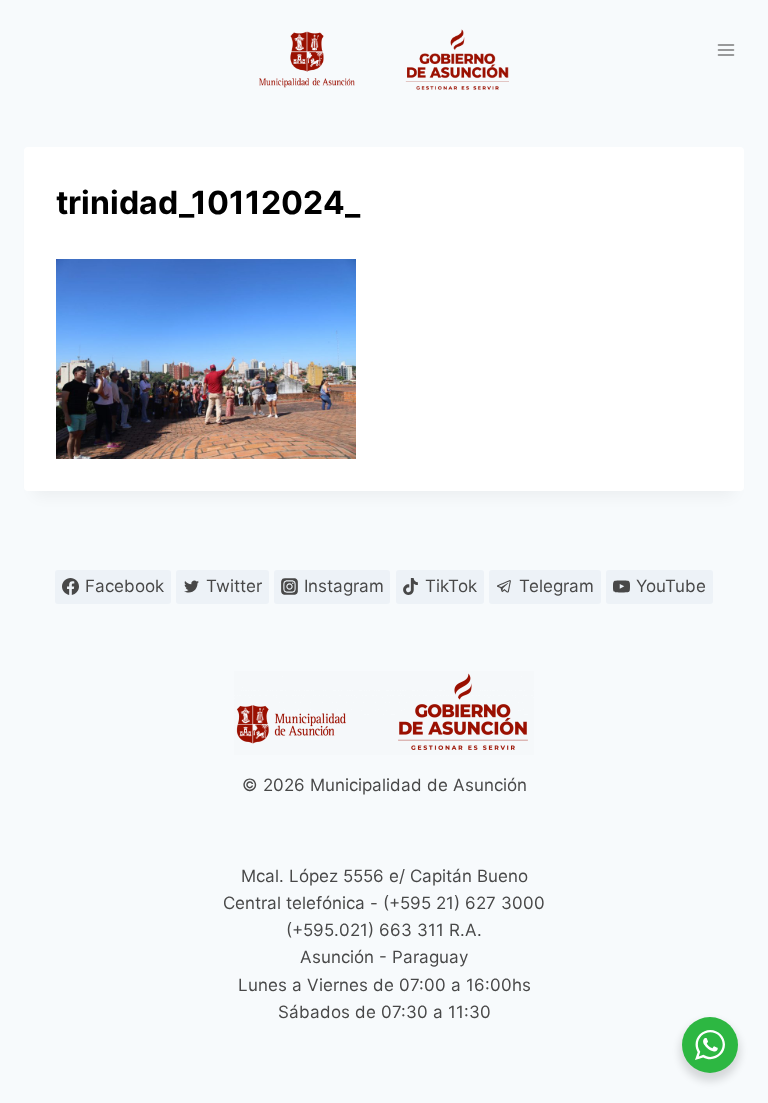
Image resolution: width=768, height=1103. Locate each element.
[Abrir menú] (725, 49)
